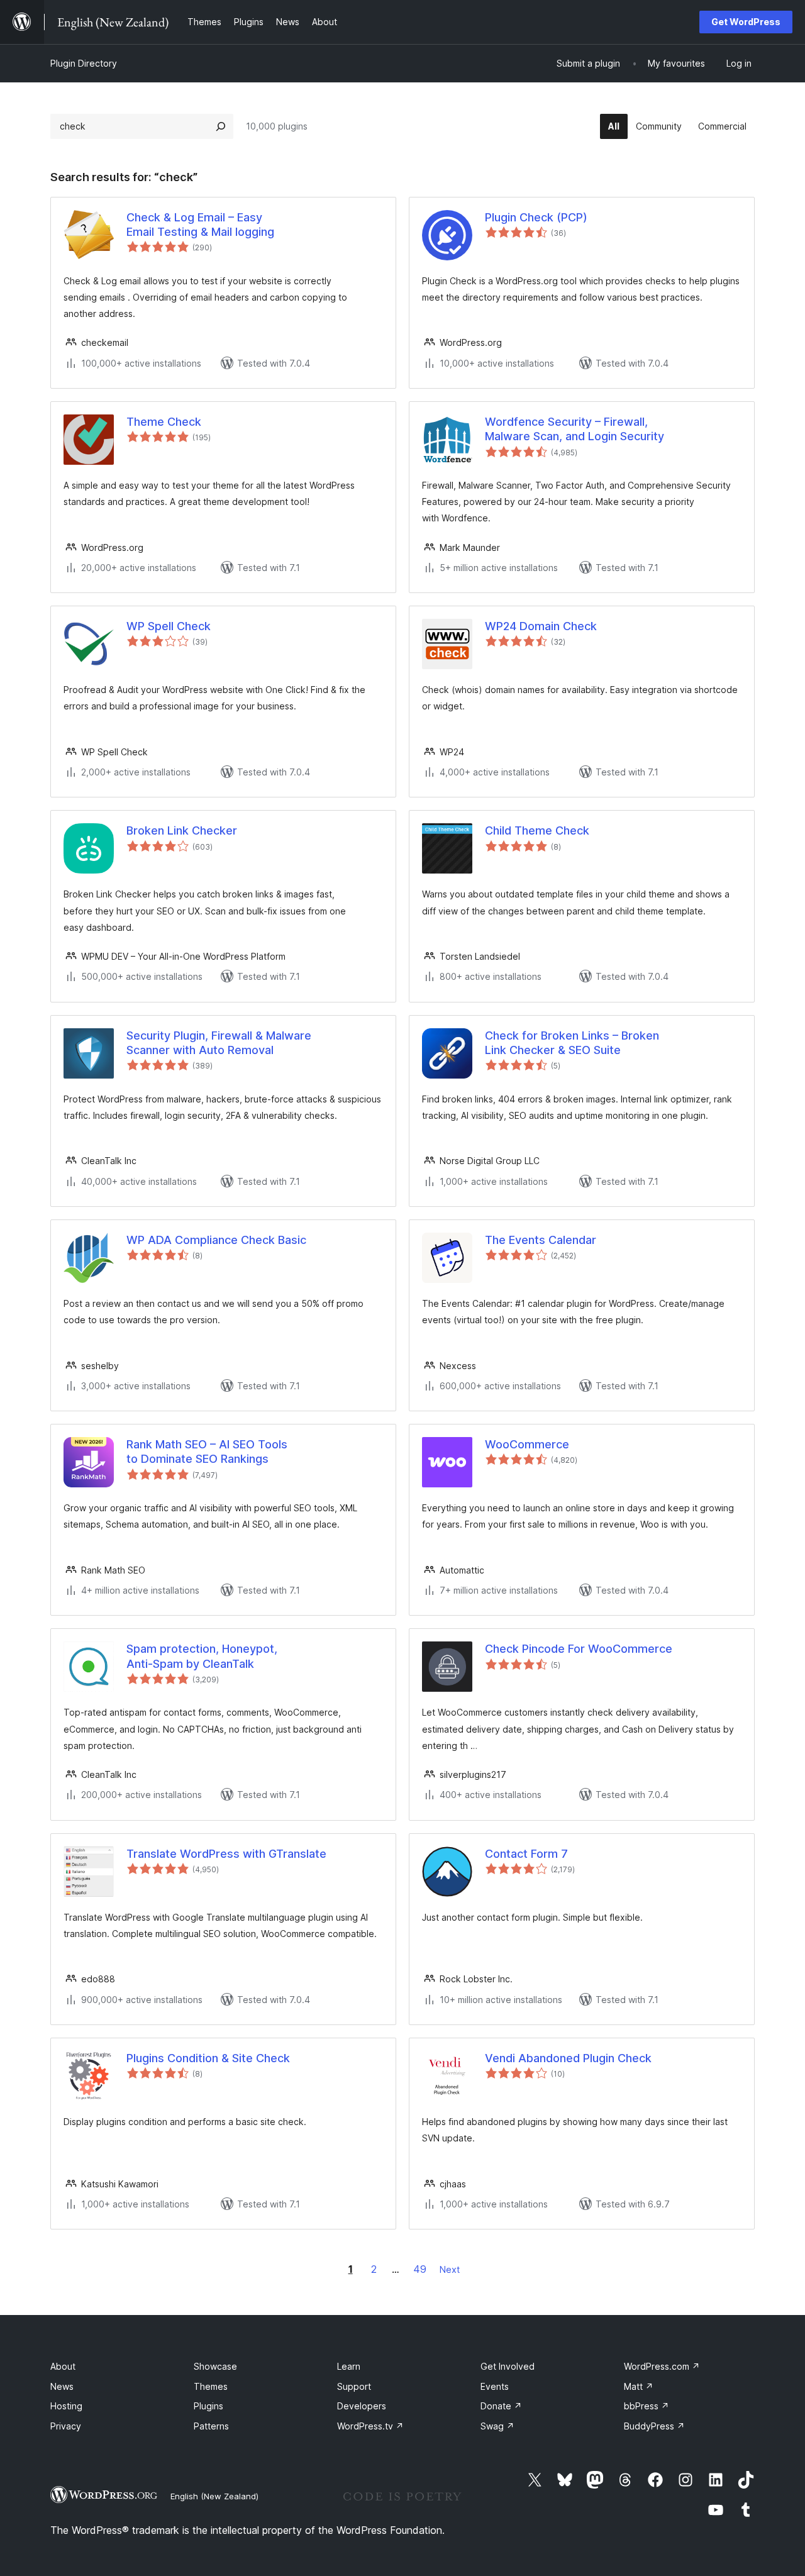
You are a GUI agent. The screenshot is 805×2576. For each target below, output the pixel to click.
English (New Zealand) (214, 2496)
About (63, 2366)
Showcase (215, 2366)
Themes (211, 2386)
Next (450, 2269)
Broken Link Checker (182, 830)
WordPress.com (662, 2366)
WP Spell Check (169, 626)
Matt (639, 2386)
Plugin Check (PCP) (536, 217)
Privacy (66, 2426)
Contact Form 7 (526, 1854)
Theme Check (164, 422)
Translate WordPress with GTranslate (226, 1854)
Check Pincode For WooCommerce (579, 1649)
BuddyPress (654, 2426)
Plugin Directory (84, 63)
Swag (497, 2426)
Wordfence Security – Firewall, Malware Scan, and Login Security (575, 429)
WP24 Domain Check (541, 626)
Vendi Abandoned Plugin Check (568, 2058)
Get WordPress (746, 22)
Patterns (211, 2426)
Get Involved (508, 2366)
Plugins (208, 2406)
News (62, 2386)
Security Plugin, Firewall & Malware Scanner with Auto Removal (219, 1043)
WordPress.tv (370, 2426)
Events (495, 2386)
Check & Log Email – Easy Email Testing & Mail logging (200, 225)
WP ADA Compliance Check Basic (216, 1240)
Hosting (66, 2406)
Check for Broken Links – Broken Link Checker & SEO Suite (572, 1043)
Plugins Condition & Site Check (208, 2058)
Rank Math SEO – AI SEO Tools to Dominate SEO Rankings (207, 1452)
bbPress (647, 2406)
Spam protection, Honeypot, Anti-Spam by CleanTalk (202, 1656)
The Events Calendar (541, 1240)
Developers (362, 2406)
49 (420, 2269)
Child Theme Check (537, 830)
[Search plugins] (221, 126)
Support (354, 2386)
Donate (501, 2406)
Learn (349, 2366)
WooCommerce (527, 1444)
